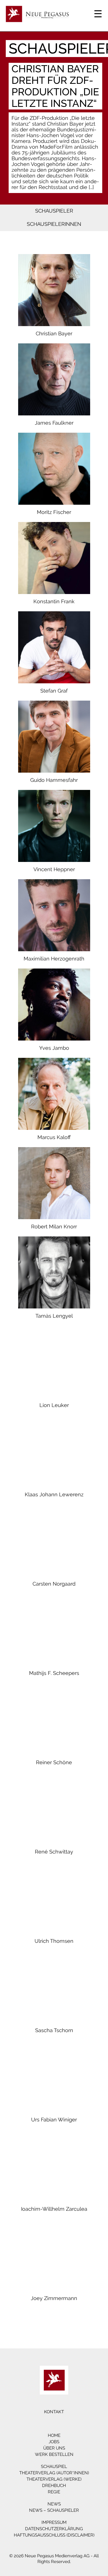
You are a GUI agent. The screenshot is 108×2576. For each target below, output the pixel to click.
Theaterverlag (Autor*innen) (54, 2473)
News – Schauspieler (54, 2510)
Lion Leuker (54, 1405)
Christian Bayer (54, 334)
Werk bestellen (54, 2454)
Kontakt (54, 2412)
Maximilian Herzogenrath (54, 959)
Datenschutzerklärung (54, 2529)
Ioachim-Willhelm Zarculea (54, 2209)
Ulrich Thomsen (54, 1941)
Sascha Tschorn (54, 2030)
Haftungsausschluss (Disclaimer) (54, 2535)
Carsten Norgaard (54, 1584)
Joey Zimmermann (54, 2298)
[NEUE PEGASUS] (54, 2380)
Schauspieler (54, 211)
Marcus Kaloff (54, 1137)
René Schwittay (54, 1852)
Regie (54, 2492)
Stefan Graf (54, 691)
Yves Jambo (54, 1048)
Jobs (54, 2442)
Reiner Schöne (54, 1762)
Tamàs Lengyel (54, 1316)
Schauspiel (54, 2467)
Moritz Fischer (54, 512)
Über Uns (54, 2448)
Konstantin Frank (54, 602)
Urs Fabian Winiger (54, 2120)
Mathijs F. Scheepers (54, 1673)
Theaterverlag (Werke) (54, 2479)
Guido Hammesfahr (54, 780)
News (54, 2504)
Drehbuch (54, 2486)
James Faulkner (54, 423)
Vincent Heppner (54, 869)
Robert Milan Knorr (54, 1227)
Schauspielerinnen (54, 224)
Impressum (54, 2522)
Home (54, 2435)
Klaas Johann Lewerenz (54, 1495)
